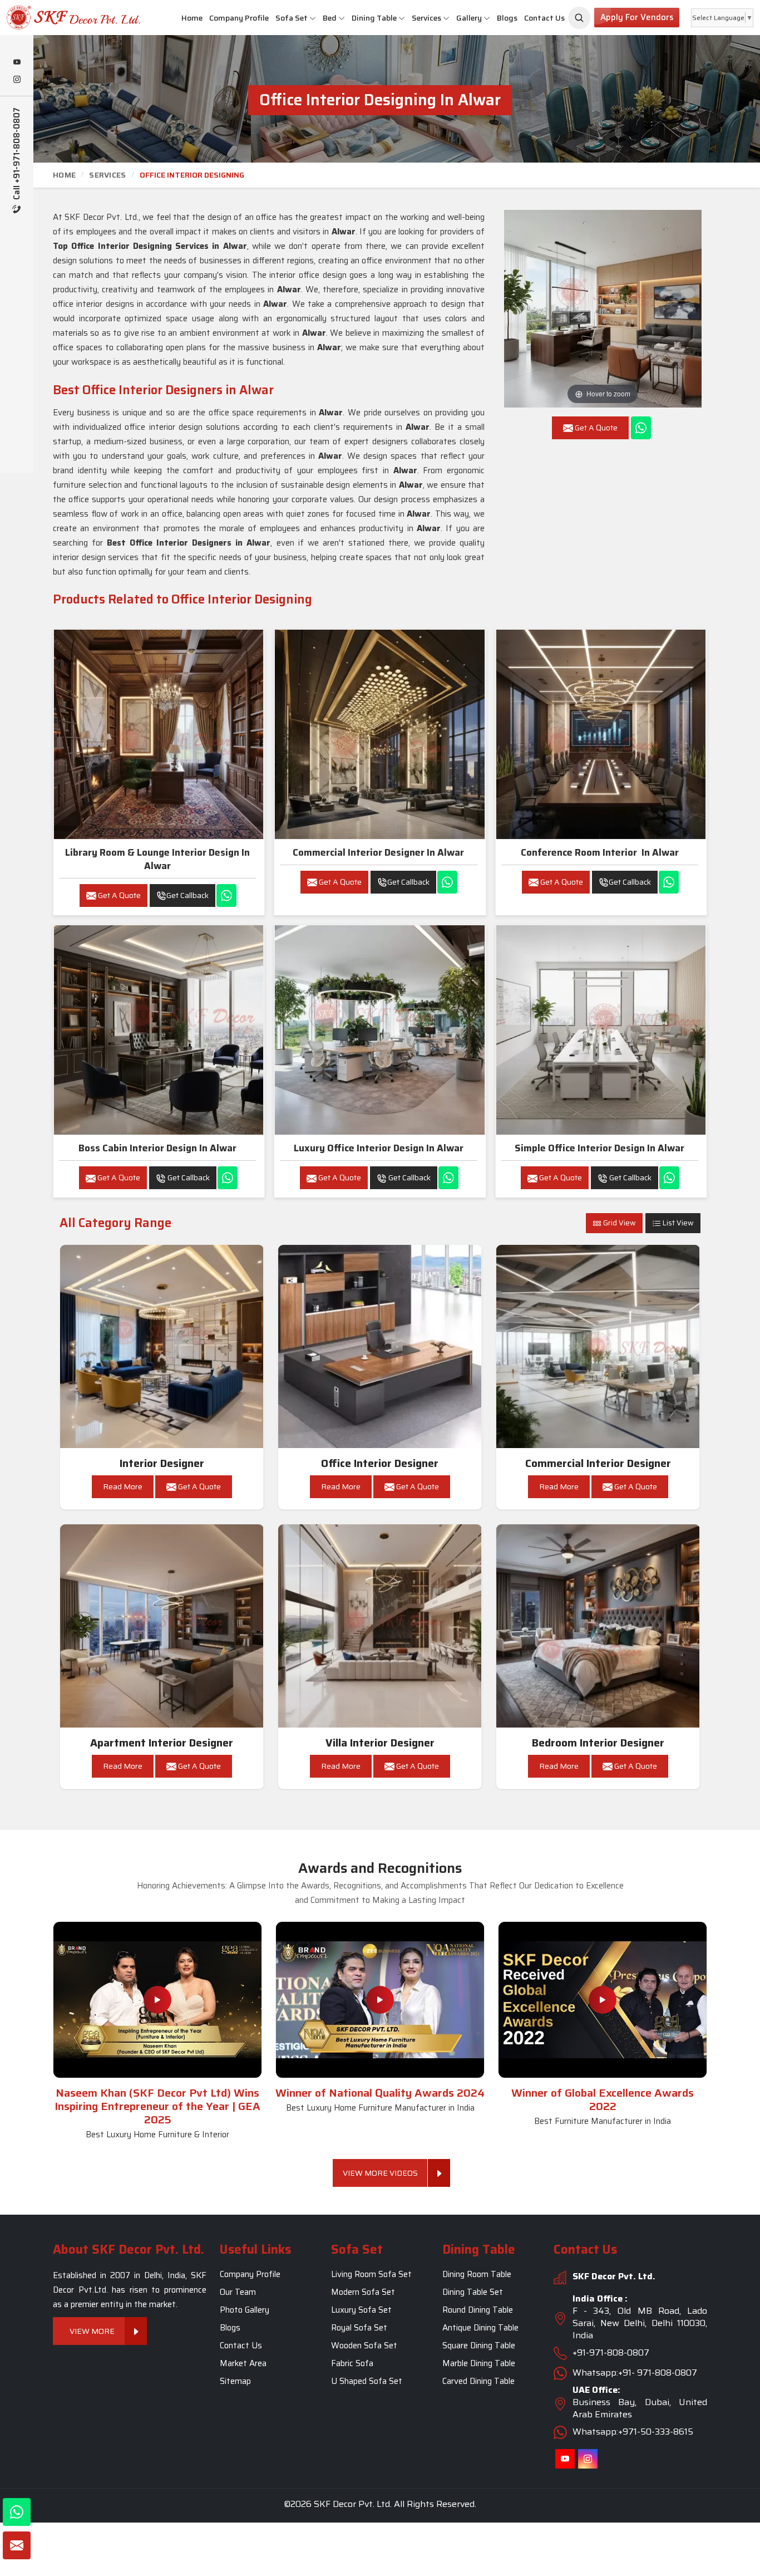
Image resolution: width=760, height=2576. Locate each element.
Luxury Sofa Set (361, 2310)
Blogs (507, 18)
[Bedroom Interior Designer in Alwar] (598, 1626)
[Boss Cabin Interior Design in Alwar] (159, 1030)
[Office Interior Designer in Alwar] (380, 1347)
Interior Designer (162, 1463)
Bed (330, 18)
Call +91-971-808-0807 (17, 155)
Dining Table (374, 18)
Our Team (238, 2292)
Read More (123, 1486)
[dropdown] (313, 18)
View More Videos (380, 2173)
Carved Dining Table (478, 2381)
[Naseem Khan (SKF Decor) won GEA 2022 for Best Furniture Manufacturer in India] (603, 2000)
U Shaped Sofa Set (367, 2381)
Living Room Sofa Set (371, 2274)
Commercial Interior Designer (598, 1463)
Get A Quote (119, 895)
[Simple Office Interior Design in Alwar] (601, 1030)
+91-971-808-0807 (611, 2352)
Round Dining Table (478, 2310)
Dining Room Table (477, 2274)
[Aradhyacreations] (579, 18)
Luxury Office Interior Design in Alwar (379, 1148)
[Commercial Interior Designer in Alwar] (379, 734)
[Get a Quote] (17, 2545)
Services (426, 18)
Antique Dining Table (480, 2328)
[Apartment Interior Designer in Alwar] (162, 1626)
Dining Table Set (473, 2292)
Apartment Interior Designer (162, 1743)
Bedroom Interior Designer (598, 1743)
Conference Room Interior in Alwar (600, 852)
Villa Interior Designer (380, 1743)
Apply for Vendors (637, 17)
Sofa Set (292, 18)
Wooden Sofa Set (364, 2346)
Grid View (619, 1223)
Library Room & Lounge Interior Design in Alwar (157, 859)
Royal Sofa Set (359, 2328)
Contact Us (544, 18)
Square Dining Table (479, 2346)
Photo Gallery (245, 2310)
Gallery (469, 18)
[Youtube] (17, 63)
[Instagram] (17, 80)
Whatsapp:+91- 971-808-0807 (635, 2373)
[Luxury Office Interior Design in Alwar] (379, 1030)
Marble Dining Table (479, 2363)
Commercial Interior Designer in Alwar (378, 852)
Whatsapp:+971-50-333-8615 (633, 2432)
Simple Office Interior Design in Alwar (599, 1148)
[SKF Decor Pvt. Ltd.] (63, 18)
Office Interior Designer (380, 1463)
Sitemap (235, 2381)
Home (192, 18)
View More (92, 2331)
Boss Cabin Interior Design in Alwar (157, 1148)
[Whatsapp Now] (641, 428)
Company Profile (239, 18)
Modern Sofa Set (363, 2292)
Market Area (243, 2363)
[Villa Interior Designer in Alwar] (380, 1626)
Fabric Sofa (352, 2363)
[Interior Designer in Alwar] (162, 1347)
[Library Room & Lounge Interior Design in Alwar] (159, 734)
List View (677, 1223)
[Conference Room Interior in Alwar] (601, 734)
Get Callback (187, 895)
